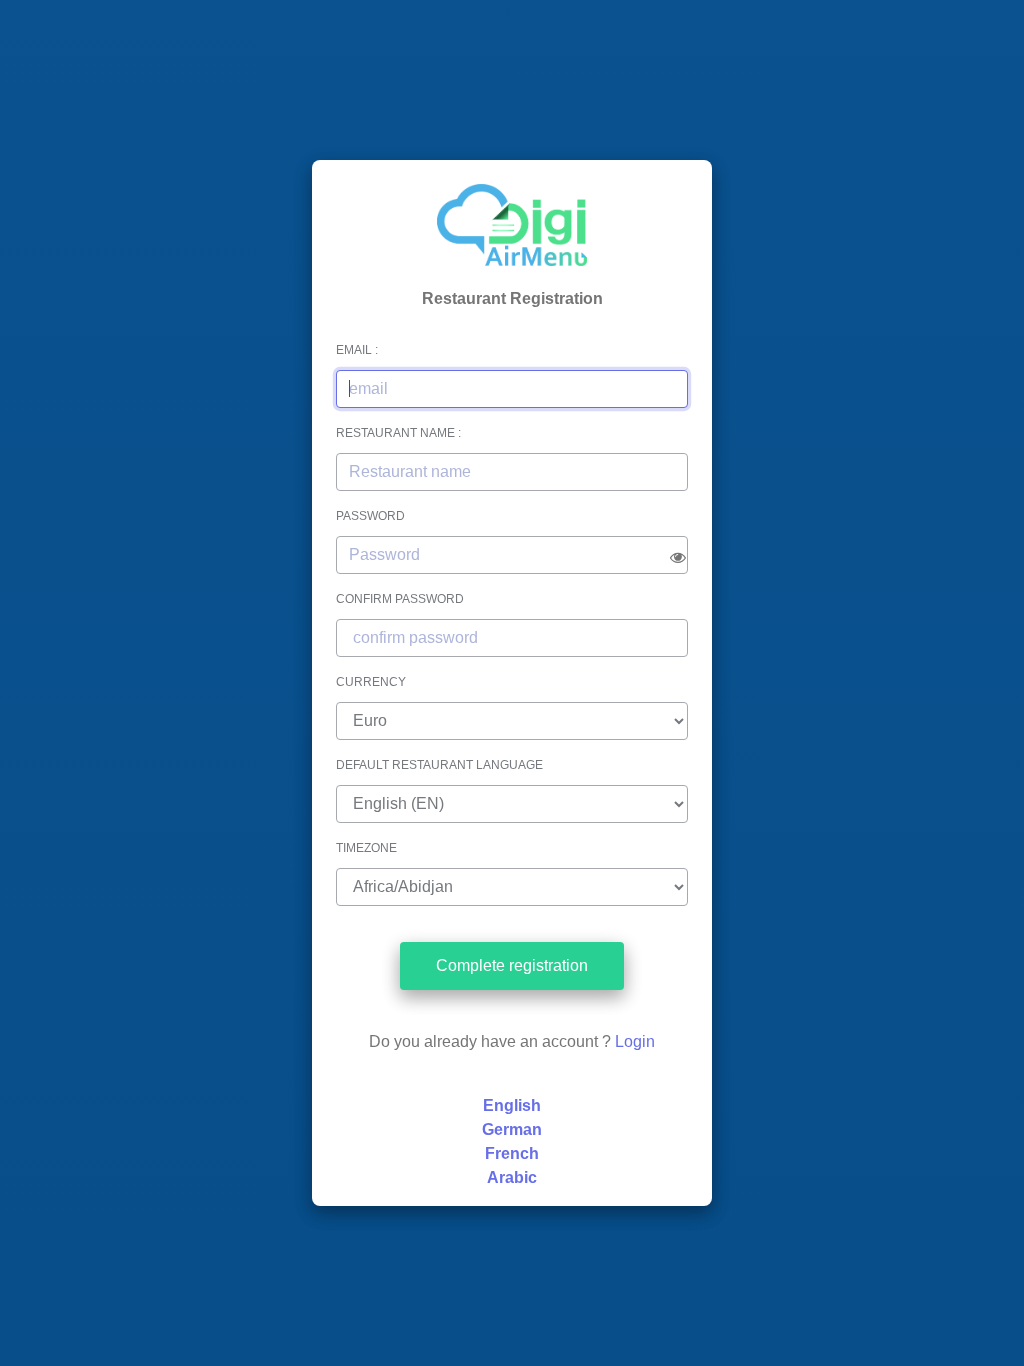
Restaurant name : (398, 433)
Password (370, 516)
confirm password (400, 599)
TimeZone (366, 848)
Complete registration (512, 965)
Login (635, 1041)
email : (357, 350)
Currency (371, 682)
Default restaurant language (439, 765)
